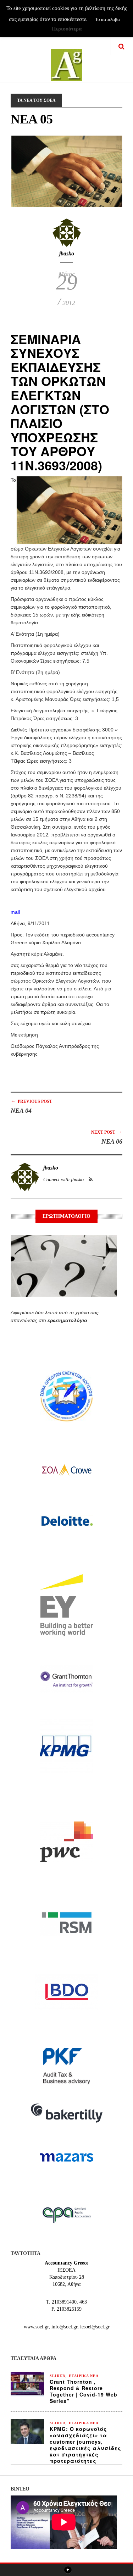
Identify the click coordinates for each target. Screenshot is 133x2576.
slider (57, 2376)
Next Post (107, 1132)
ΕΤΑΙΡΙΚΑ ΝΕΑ (84, 2376)
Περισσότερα (67, 29)
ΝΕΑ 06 (112, 1141)
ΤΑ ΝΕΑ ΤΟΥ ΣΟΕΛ (36, 100)
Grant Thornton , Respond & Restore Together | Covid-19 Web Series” (84, 2391)
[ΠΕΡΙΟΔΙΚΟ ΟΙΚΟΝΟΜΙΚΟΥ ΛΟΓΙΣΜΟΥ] (66, 60)
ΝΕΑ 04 (21, 1111)
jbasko (67, 253)
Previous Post (31, 1101)
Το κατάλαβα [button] (107, 19)
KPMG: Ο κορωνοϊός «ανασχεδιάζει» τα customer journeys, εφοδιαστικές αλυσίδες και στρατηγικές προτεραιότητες (85, 2445)
